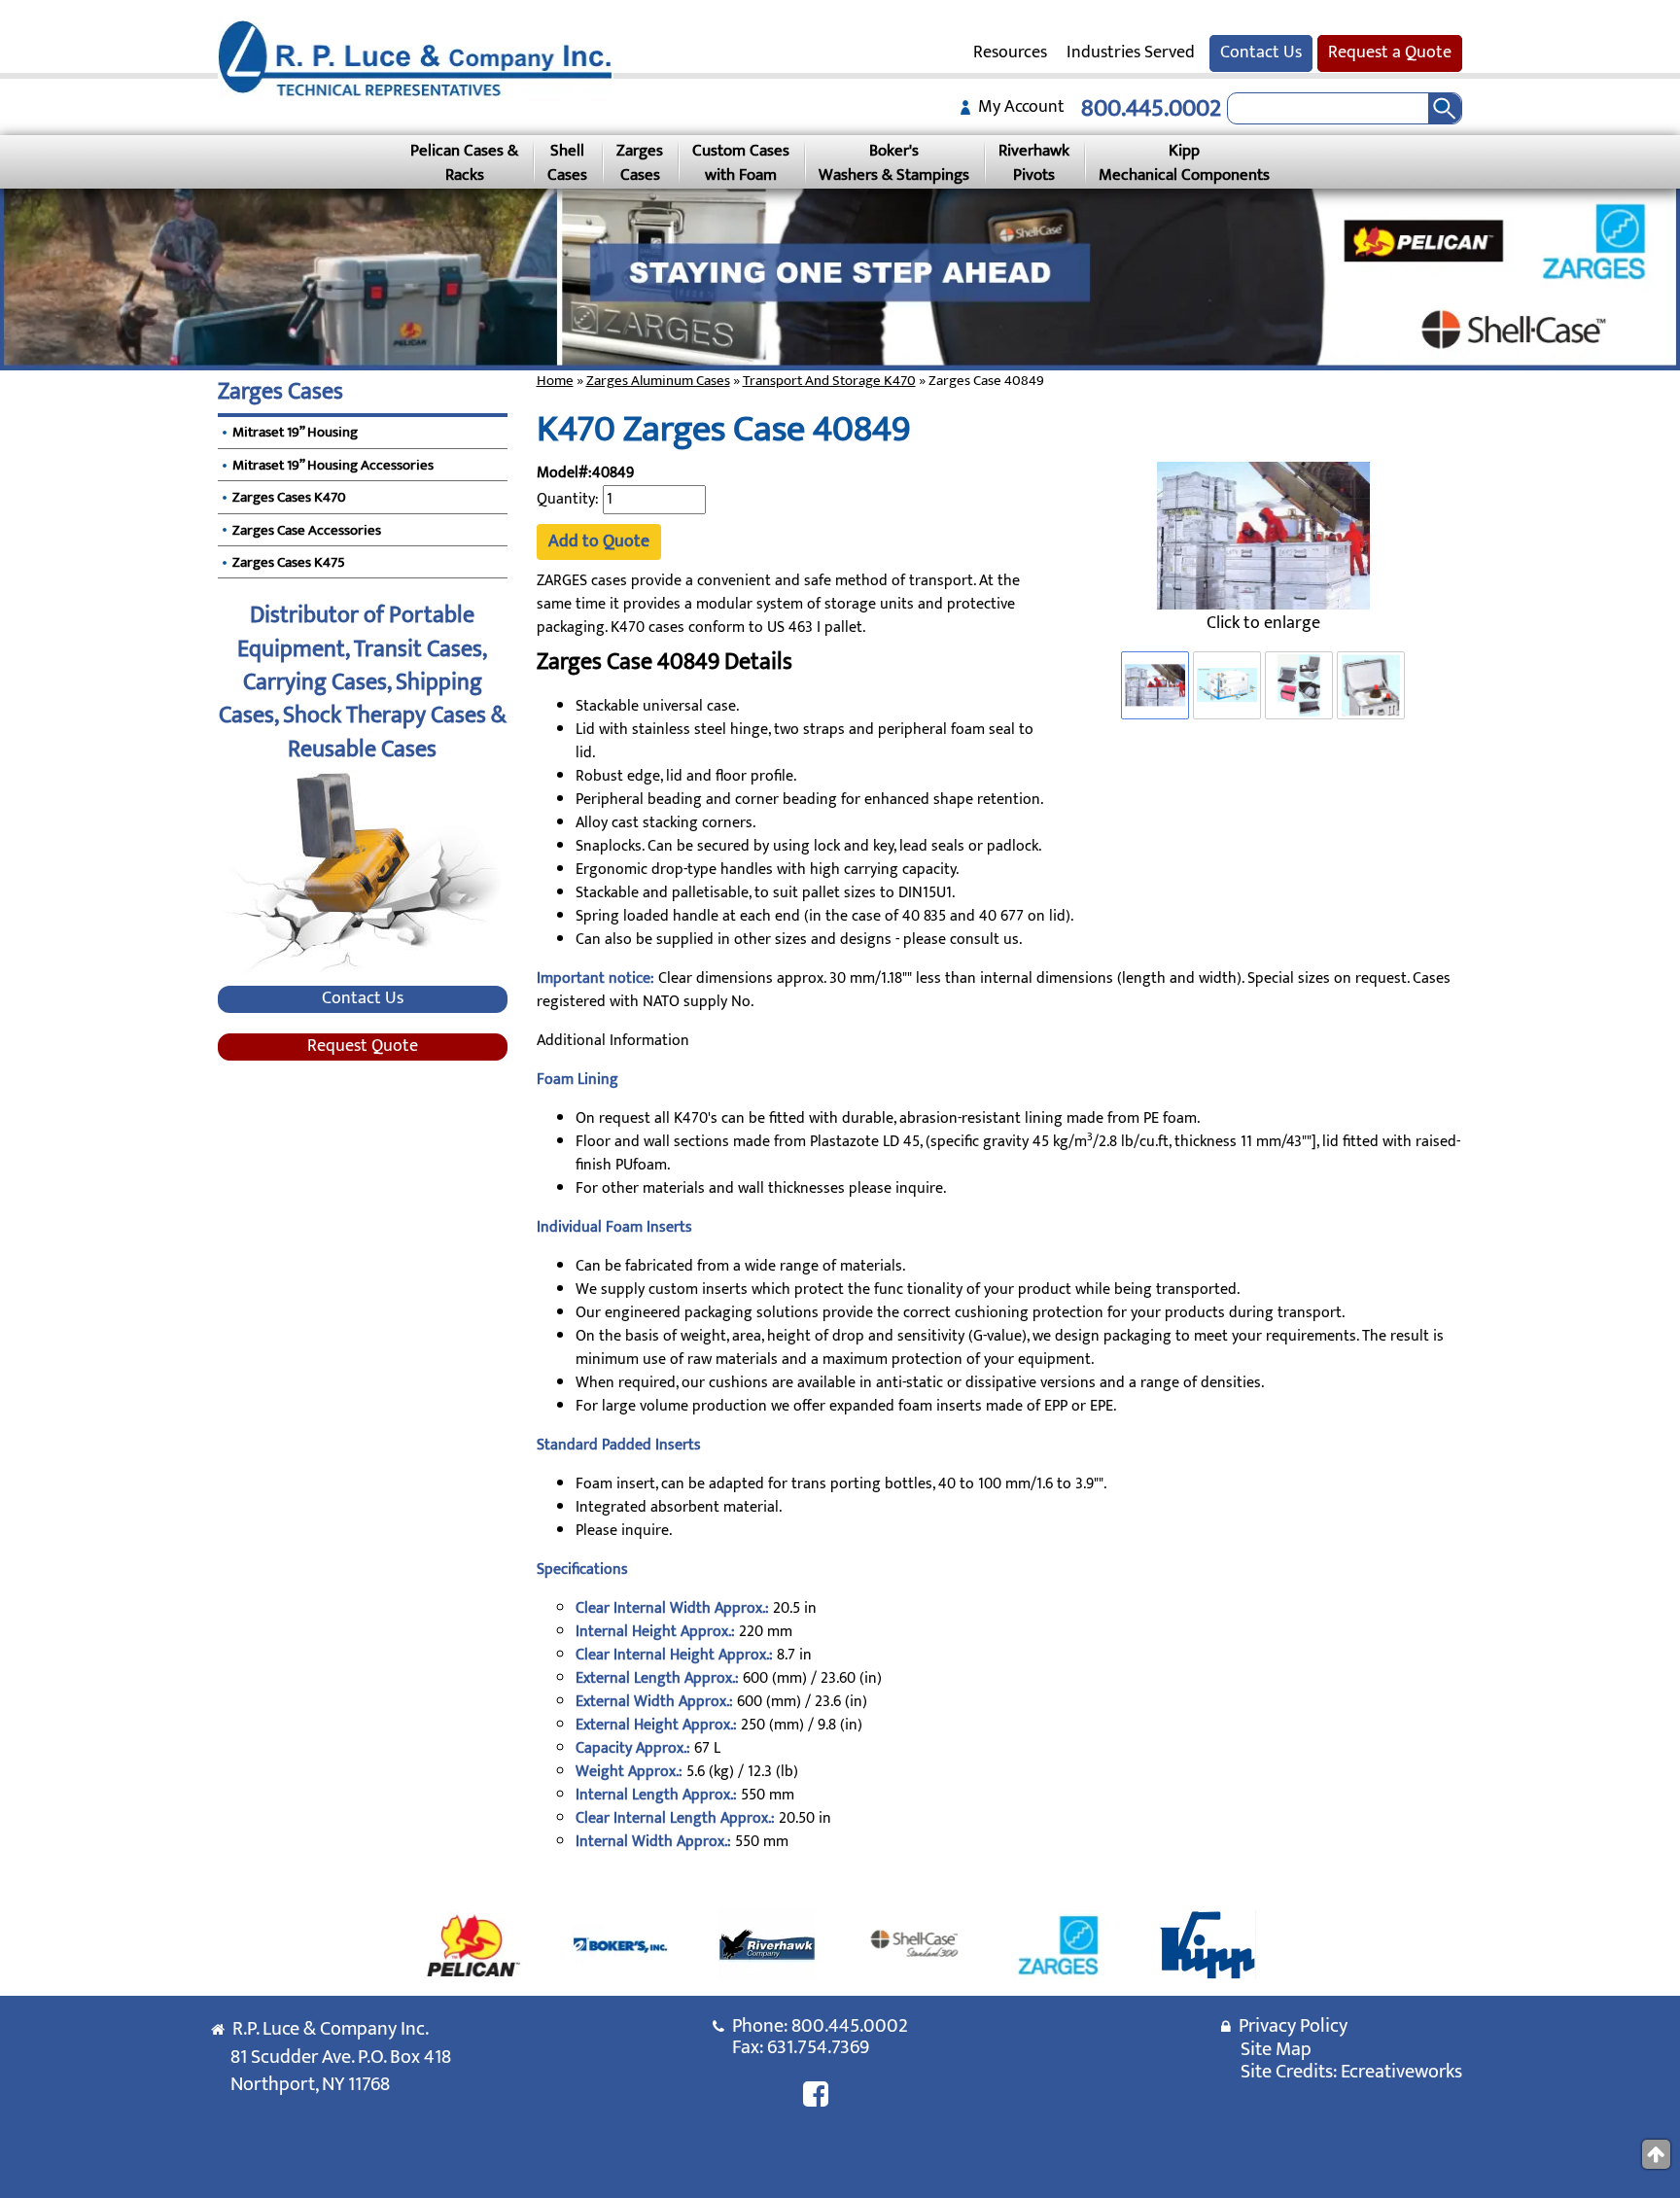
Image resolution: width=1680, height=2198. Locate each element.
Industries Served (1131, 52)
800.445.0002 (1151, 108)
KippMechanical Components (1184, 162)
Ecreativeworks (1401, 2072)
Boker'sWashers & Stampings (894, 162)
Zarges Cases (280, 392)
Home (555, 381)
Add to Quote (599, 541)
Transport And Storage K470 (829, 381)
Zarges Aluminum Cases (658, 381)
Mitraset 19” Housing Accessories (333, 465)
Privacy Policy (1289, 2026)
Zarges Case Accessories (307, 530)
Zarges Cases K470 (289, 497)
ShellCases (567, 162)
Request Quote (363, 1047)
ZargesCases (640, 162)
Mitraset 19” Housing (295, 432)
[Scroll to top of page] (1656, 2154)
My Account (1017, 107)
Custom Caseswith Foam (741, 162)
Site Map (1276, 2049)
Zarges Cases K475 (289, 562)
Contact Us (1261, 52)
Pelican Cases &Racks (464, 162)
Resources (1010, 52)
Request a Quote (1390, 52)
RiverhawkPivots (1034, 162)
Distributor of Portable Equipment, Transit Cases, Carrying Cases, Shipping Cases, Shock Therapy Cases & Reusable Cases (363, 682)
